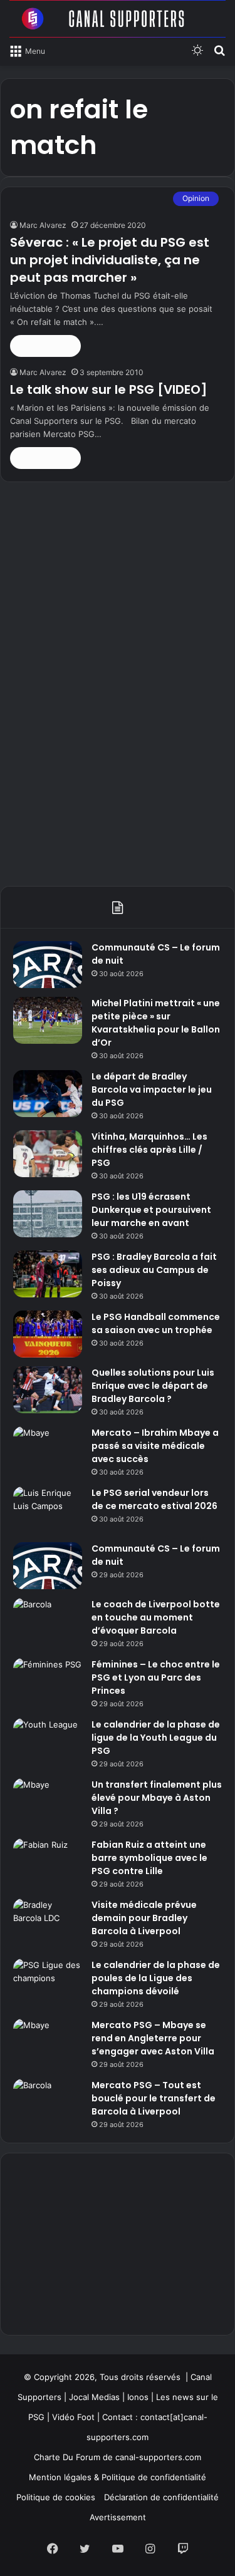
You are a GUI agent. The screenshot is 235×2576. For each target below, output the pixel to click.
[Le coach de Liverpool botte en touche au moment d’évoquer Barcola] (48, 1621)
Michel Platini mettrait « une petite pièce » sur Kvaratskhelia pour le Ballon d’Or (156, 1023)
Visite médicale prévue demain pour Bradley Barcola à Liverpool (144, 1918)
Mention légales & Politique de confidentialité (118, 2477)
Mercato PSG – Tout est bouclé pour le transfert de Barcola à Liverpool (154, 2098)
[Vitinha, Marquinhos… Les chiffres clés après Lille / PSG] (48, 1154)
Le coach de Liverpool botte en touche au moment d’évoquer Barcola (156, 1617)
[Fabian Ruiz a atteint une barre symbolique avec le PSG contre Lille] (48, 1862)
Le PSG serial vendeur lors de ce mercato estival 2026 (154, 1499)
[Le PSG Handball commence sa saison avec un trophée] (48, 1334)
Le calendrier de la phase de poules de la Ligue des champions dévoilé (156, 1978)
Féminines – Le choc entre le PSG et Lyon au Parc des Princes (156, 1677)
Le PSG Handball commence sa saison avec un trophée (156, 1323)
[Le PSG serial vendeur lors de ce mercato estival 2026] (48, 1510)
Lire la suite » (45, 346)
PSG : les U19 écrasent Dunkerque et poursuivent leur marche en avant (151, 1210)
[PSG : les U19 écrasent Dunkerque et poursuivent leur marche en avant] (48, 1214)
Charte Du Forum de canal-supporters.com (118, 2457)
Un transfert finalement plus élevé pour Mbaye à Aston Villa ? (157, 1798)
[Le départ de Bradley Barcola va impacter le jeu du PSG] (48, 1094)
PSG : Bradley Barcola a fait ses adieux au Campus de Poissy (154, 1270)
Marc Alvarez (43, 225)
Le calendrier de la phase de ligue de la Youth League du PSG (156, 1738)
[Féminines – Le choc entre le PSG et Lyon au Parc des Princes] (48, 1682)
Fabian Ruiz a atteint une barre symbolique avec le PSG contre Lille (149, 1858)
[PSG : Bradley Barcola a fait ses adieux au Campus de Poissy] (48, 1274)
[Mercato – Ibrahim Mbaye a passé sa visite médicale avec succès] (48, 1450)
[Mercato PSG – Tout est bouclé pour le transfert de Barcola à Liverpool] (48, 2102)
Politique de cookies (56, 2497)
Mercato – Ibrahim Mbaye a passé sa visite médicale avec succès (155, 1446)
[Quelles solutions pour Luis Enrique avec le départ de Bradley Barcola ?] (48, 1390)
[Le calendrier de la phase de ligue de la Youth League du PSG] (48, 1742)
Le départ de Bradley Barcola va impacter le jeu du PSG (152, 1090)
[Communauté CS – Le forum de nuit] (48, 965)
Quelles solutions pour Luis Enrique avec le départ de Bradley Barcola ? (153, 1386)
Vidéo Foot (73, 2417)
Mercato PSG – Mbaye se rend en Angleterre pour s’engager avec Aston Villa (153, 2038)
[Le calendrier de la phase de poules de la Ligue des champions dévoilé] (48, 1982)
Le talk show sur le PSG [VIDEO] (109, 389)
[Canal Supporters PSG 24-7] (118, 19)
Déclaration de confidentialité (161, 2497)
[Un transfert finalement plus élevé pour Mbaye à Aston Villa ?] (48, 1802)
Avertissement (118, 2517)
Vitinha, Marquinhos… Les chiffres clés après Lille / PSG (149, 1150)
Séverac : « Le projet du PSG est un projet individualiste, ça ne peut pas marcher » (110, 260)
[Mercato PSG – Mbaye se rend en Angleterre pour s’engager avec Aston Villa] (48, 2042)
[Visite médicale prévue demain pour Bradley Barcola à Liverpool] (48, 1922)
